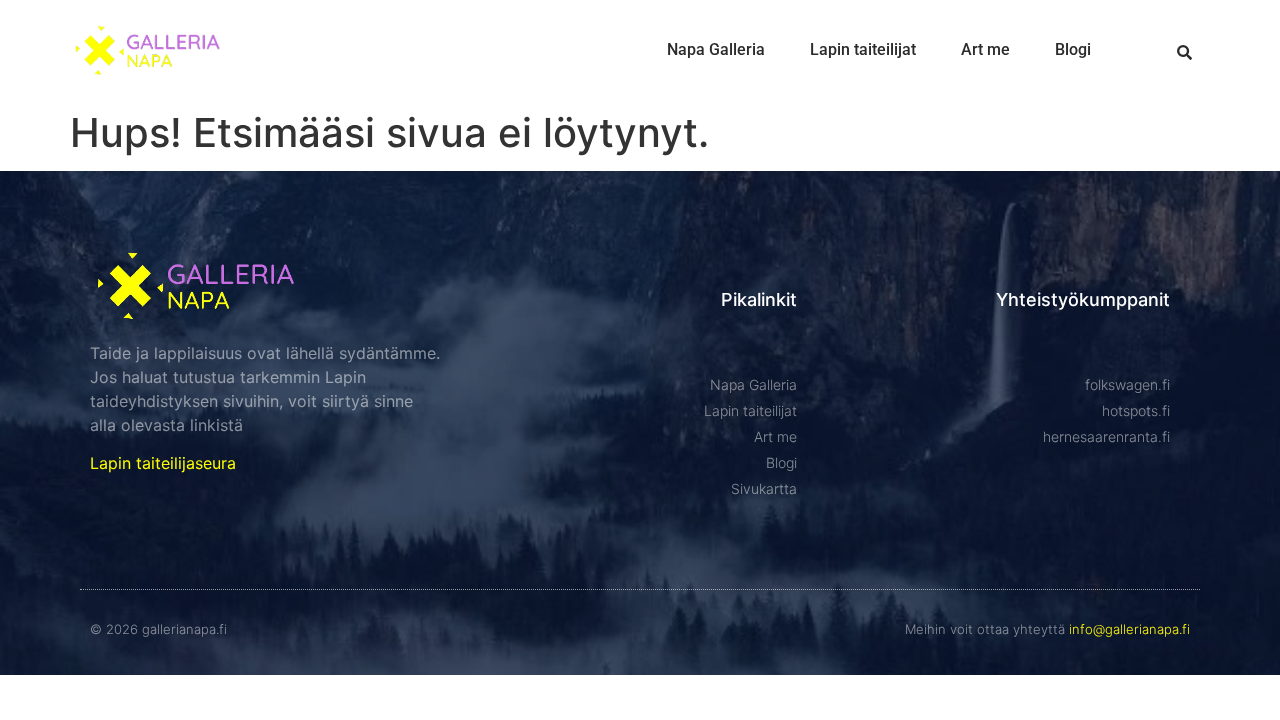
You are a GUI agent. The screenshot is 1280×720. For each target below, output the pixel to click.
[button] (1184, 52)
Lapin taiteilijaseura (163, 463)
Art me (985, 49)
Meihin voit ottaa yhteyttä (1047, 629)
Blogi (1073, 49)
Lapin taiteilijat (863, 49)
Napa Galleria (716, 49)
